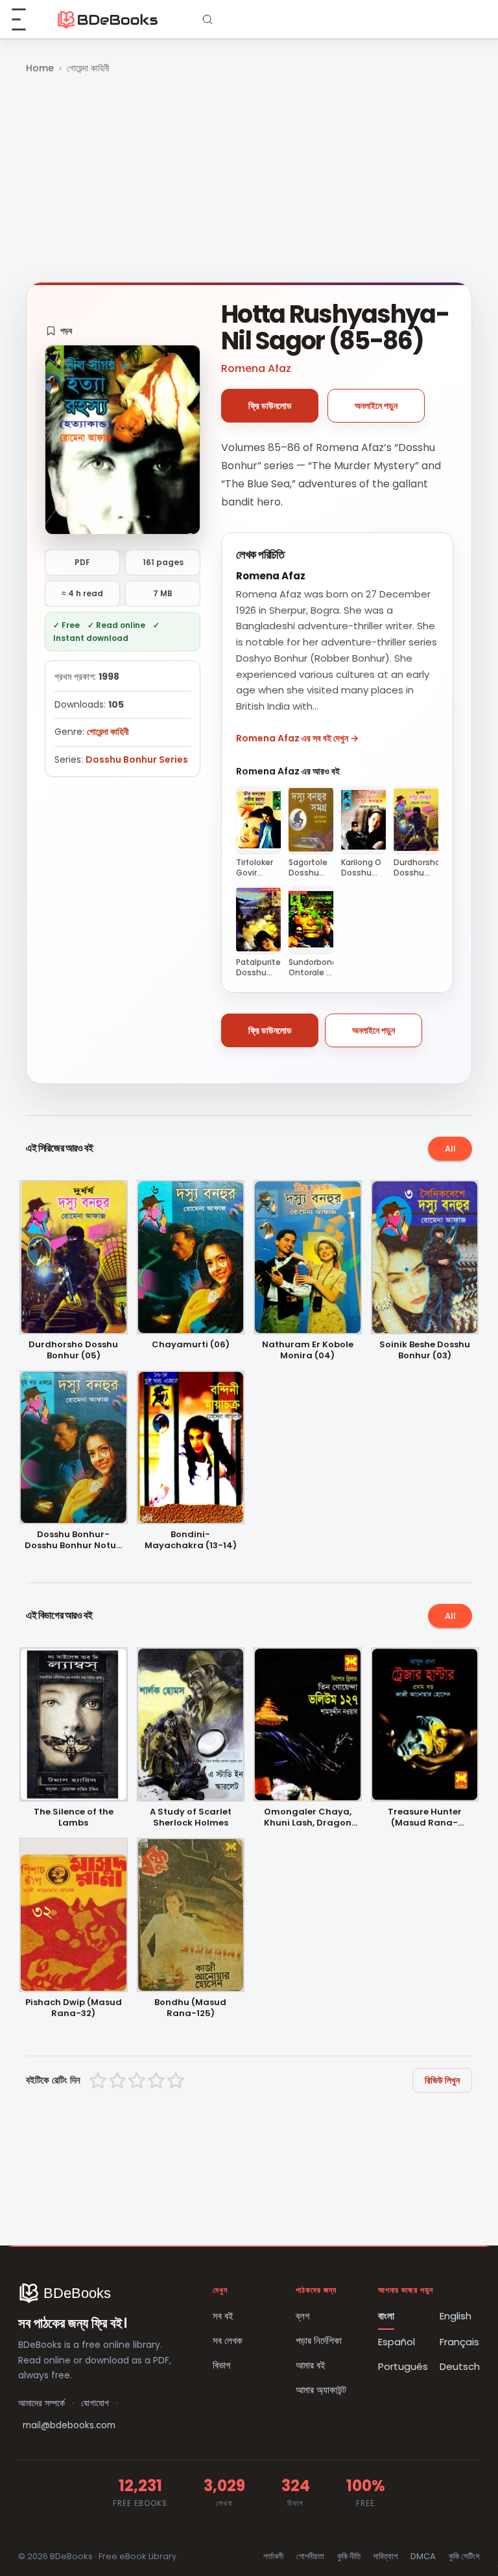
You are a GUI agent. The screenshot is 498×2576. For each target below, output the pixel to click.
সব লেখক (228, 2340)
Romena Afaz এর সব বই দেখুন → (297, 738)
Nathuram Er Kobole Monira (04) (308, 1351)
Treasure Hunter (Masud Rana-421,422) (425, 1818)
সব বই (223, 2316)
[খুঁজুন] (207, 19)
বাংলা (386, 2316)
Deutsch (460, 2366)
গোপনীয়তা (310, 2556)
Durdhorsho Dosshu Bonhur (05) (73, 1351)
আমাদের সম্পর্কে (41, 2403)
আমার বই (311, 2365)
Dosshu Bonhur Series (137, 760)
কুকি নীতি (349, 2556)
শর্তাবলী (273, 2556)
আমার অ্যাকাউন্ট (321, 2390)
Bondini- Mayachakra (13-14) (191, 1540)
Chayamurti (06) (191, 1345)
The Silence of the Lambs (74, 1818)
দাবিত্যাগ (385, 2556)
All (450, 1149)
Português (403, 2366)
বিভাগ (221, 2365)
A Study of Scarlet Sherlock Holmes (191, 1818)
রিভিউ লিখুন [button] (442, 2080)
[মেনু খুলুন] (26, 19)
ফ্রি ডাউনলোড (270, 406)
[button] (59, 331)
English (456, 2316)
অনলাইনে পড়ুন (376, 406)
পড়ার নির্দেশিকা (319, 2340)
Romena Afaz (256, 368)
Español (397, 2342)
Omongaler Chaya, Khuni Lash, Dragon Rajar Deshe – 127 (308, 1818)
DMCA (423, 2556)
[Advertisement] (249, 180)
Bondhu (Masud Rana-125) (190, 2008)
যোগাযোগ (95, 2403)
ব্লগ (302, 2316)
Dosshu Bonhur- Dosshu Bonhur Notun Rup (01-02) (73, 1540)
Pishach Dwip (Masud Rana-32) (74, 2008)
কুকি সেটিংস (464, 2556)
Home (40, 68)
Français (459, 2342)
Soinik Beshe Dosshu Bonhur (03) (425, 1351)
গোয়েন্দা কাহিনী (88, 68)
